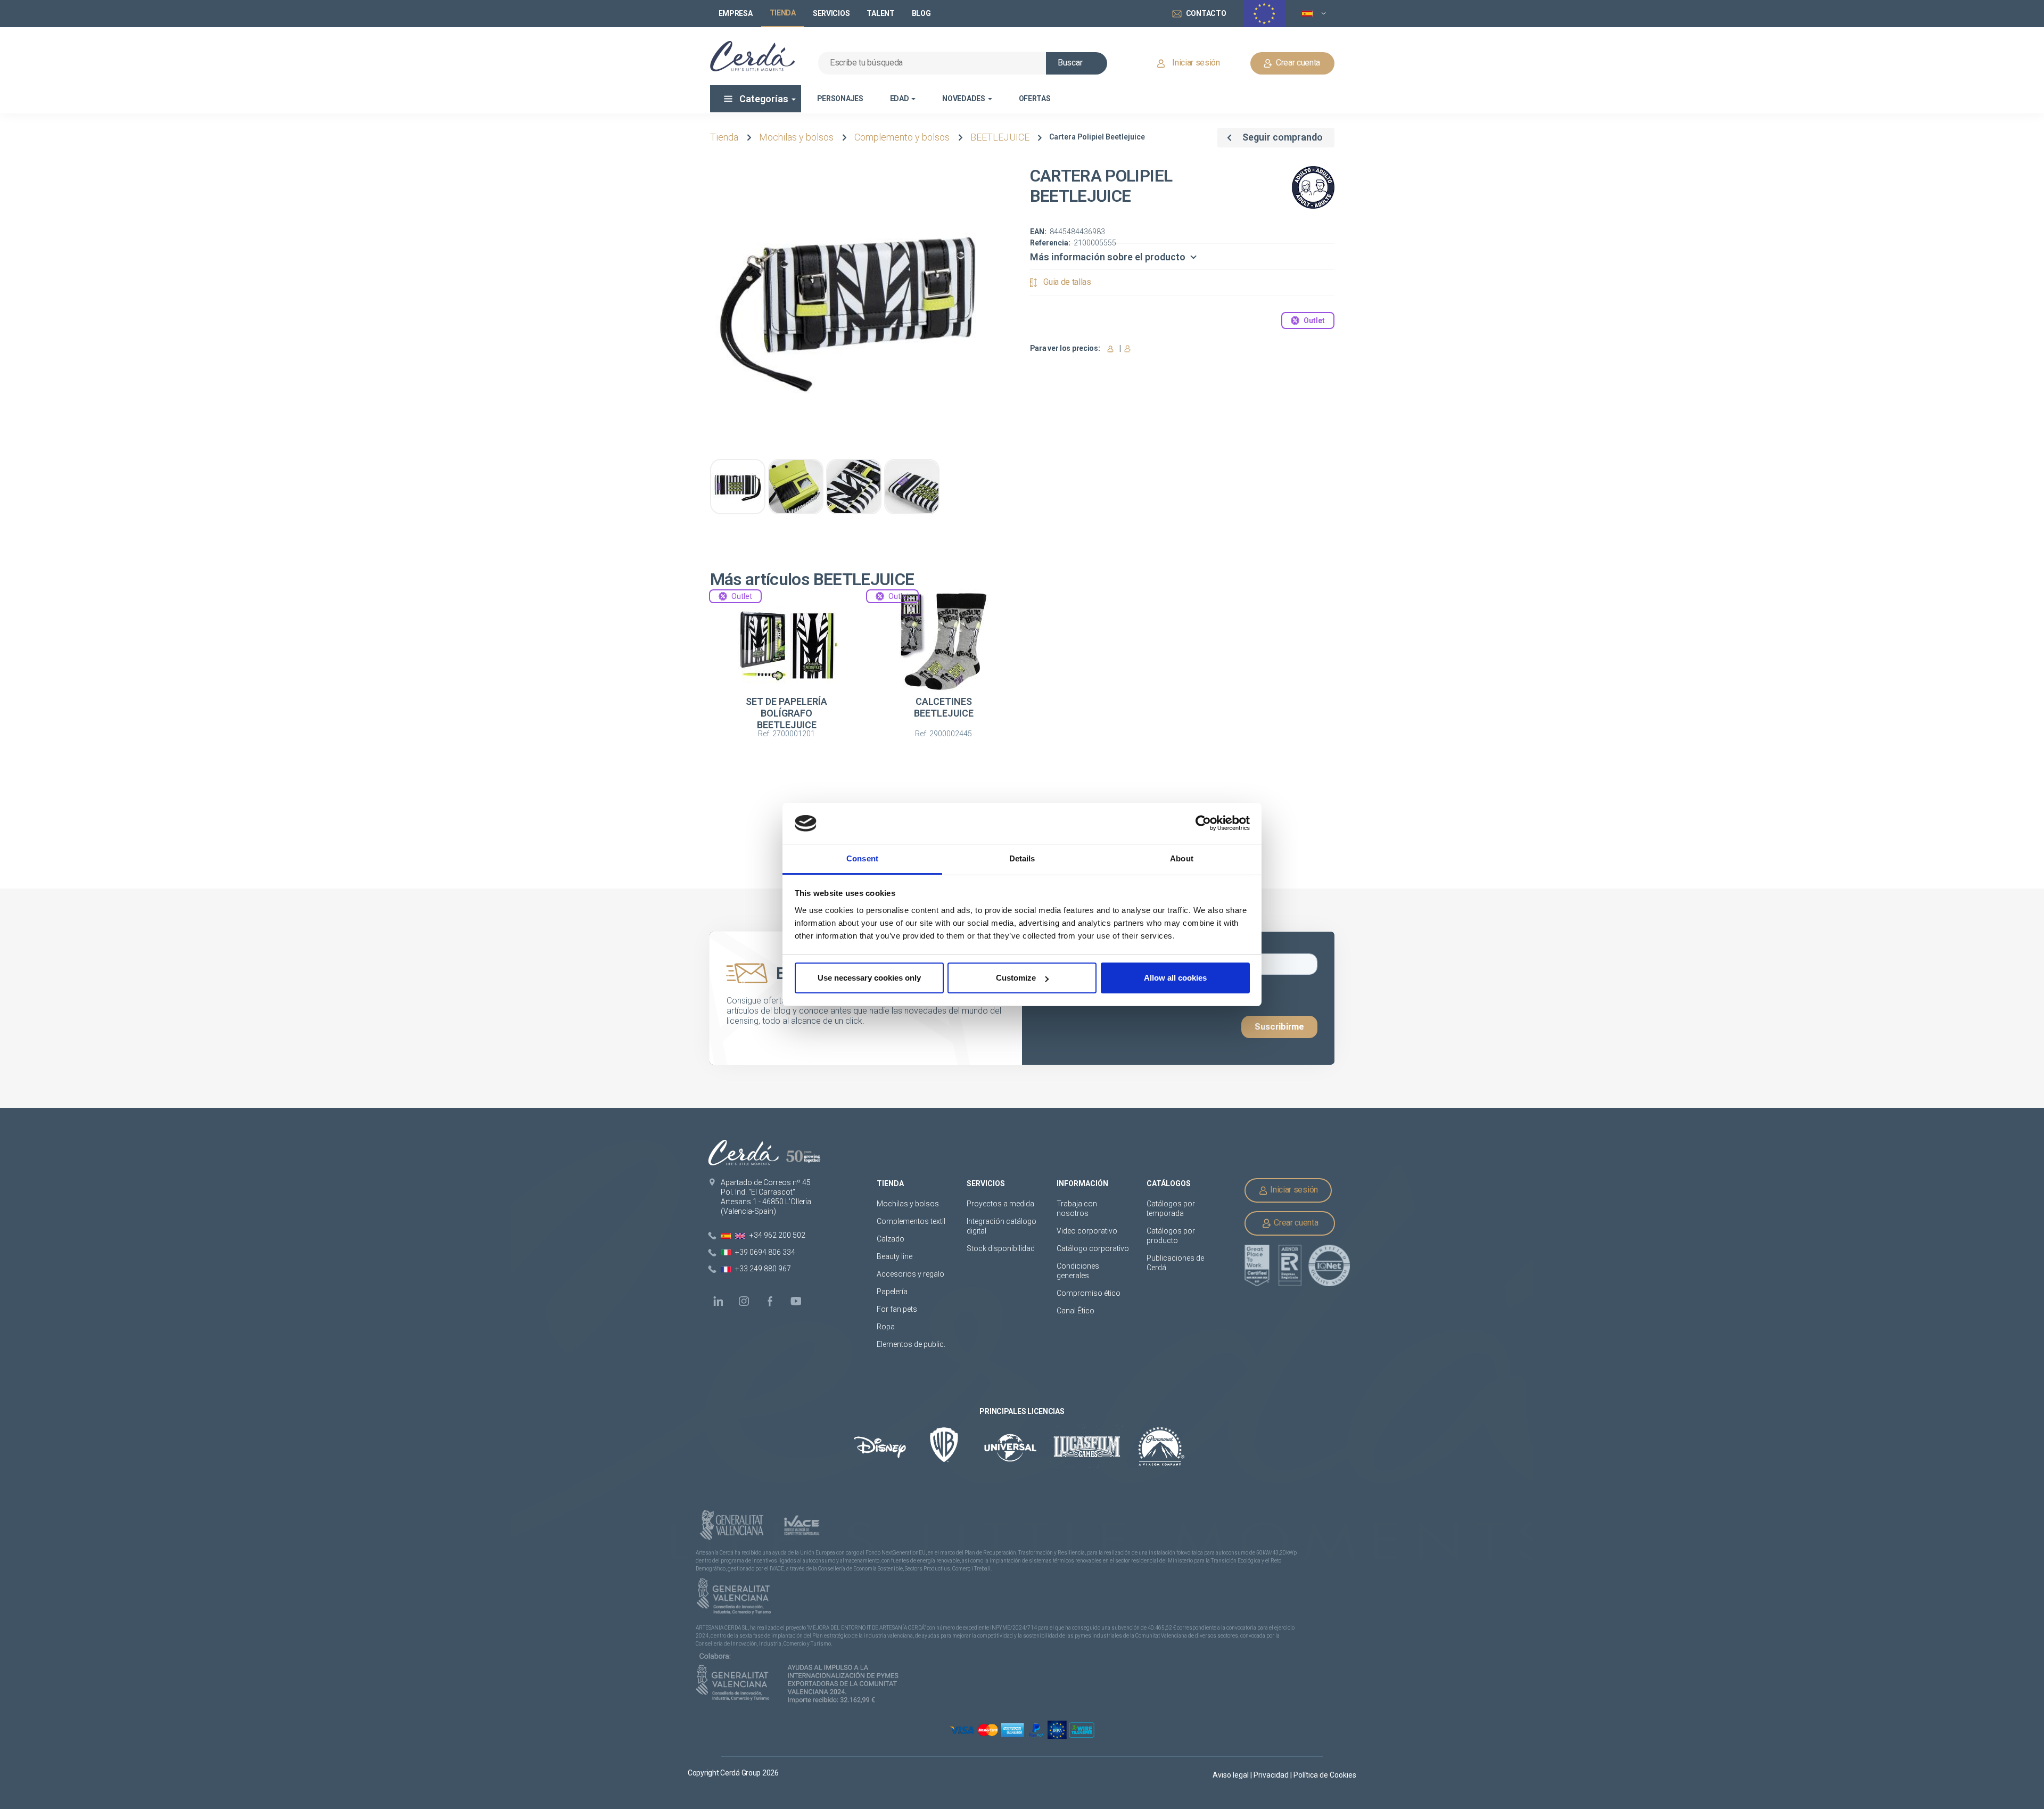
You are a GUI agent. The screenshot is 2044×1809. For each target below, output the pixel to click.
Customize (1016, 978)
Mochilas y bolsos (796, 137)
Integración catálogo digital (1002, 1226)
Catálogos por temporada (1171, 1208)
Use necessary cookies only (869, 978)
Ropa (886, 1327)
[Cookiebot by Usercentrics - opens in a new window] (1203, 824)
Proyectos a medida (1000, 1204)
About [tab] (1182, 858)
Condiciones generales (1078, 1271)
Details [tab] (1022, 858)
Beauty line (895, 1256)
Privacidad (1272, 1775)
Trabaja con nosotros (1077, 1208)
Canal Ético (1075, 1311)
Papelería (892, 1292)
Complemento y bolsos (902, 137)
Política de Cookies (1325, 1775)
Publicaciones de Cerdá (1175, 1263)
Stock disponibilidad (1001, 1248)
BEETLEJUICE (1000, 137)
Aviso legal (1231, 1775)
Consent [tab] (862, 858)
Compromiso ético (1089, 1293)
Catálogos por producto (1171, 1236)
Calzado (891, 1239)
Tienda (724, 137)
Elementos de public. (911, 1344)
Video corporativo (1087, 1231)
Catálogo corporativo (1093, 1248)
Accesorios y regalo (910, 1274)
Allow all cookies (1175, 978)
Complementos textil (911, 1221)
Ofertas (1035, 98)
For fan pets (898, 1309)
